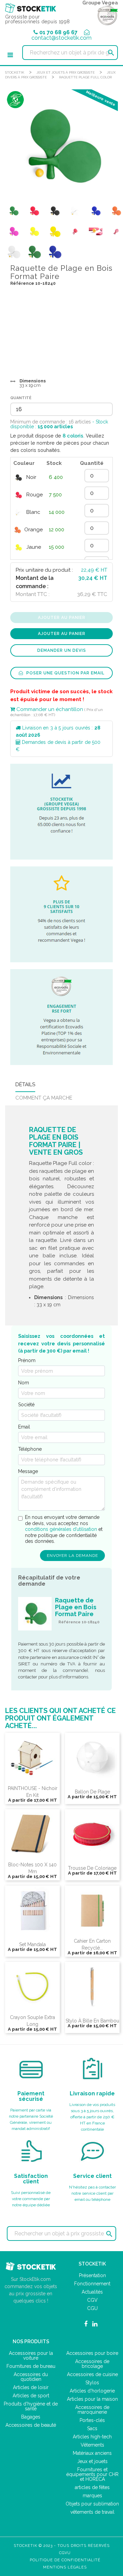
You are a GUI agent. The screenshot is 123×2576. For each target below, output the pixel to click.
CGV (92, 2300)
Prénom (27, 1360)
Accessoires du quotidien (31, 2377)
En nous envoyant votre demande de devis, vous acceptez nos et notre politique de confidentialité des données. (64, 1529)
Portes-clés (92, 2420)
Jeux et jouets (92, 2461)
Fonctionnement (92, 2284)
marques (92, 2496)
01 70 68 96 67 (58, 32)
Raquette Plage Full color (85, 77)
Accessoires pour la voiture (31, 2356)
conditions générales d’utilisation (61, 1529)
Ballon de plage (92, 1792)
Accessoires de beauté (31, 2425)
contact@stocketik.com (61, 38)
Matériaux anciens (92, 2453)
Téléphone (30, 1449)
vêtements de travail (92, 2512)
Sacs (92, 2428)
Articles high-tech (92, 2437)
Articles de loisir (31, 2387)
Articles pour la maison (92, 2399)
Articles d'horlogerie (92, 2391)
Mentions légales (65, 2567)
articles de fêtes (92, 2487)
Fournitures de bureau (31, 2366)
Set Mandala (32, 1944)
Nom (24, 1383)
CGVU (65, 2553)
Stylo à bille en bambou (92, 2021)
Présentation (92, 2275)
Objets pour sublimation (92, 2504)
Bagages (31, 2417)
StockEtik (15, 72)
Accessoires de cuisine (92, 2374)
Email (24, 1427)
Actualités (92, 2292)
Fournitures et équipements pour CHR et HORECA (92, 2474)
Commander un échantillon (49, 709)
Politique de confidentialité (65, 2560)
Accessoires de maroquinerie (92, 2410)
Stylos (92, 2383)
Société (26, 1405)
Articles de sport (31, 2396)
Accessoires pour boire (92, 2353)
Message (28, 1471)
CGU (92, 2308)
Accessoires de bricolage (92, 2364)
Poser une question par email (65, 673)
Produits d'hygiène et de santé (31, 2406)
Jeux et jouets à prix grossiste (66, 72)
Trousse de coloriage (92, 1868)
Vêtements (92, 2445)
